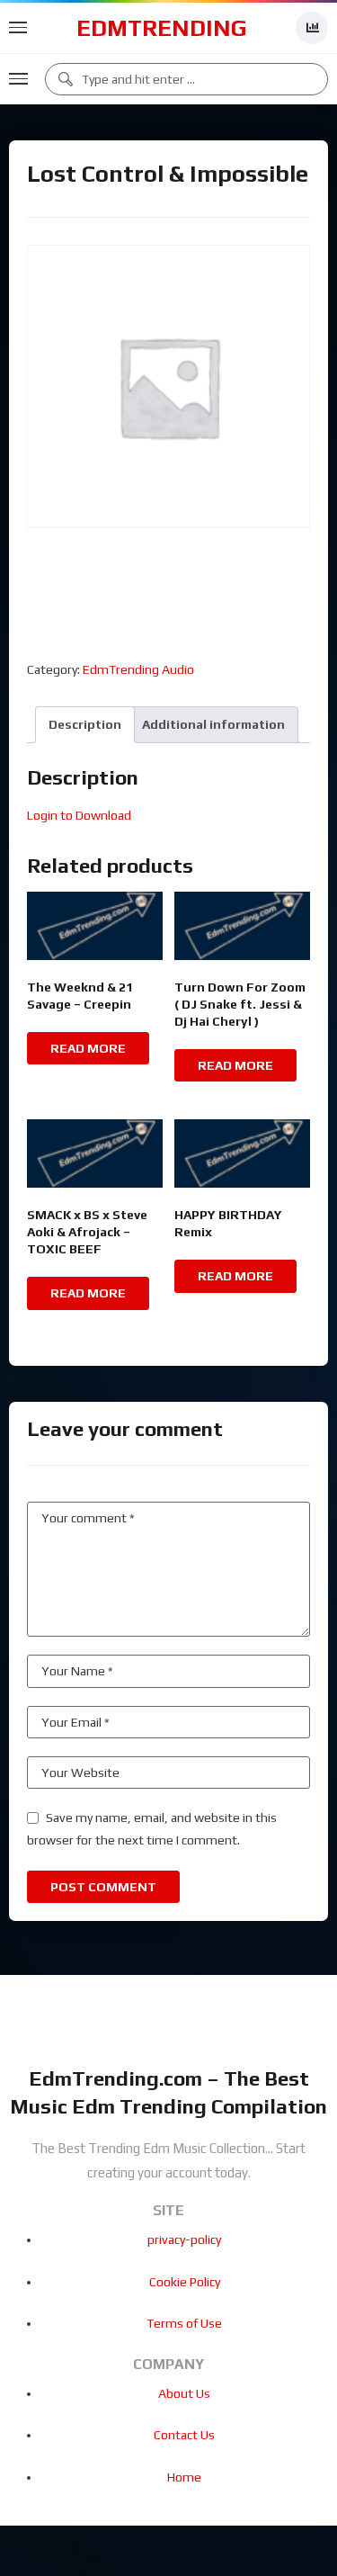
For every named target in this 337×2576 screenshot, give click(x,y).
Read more (88, 1048)
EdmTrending (162, 28)
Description (85, 724)
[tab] (85, 725)
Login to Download (79, 815)
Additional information (213, 724)
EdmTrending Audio (138, 669)
